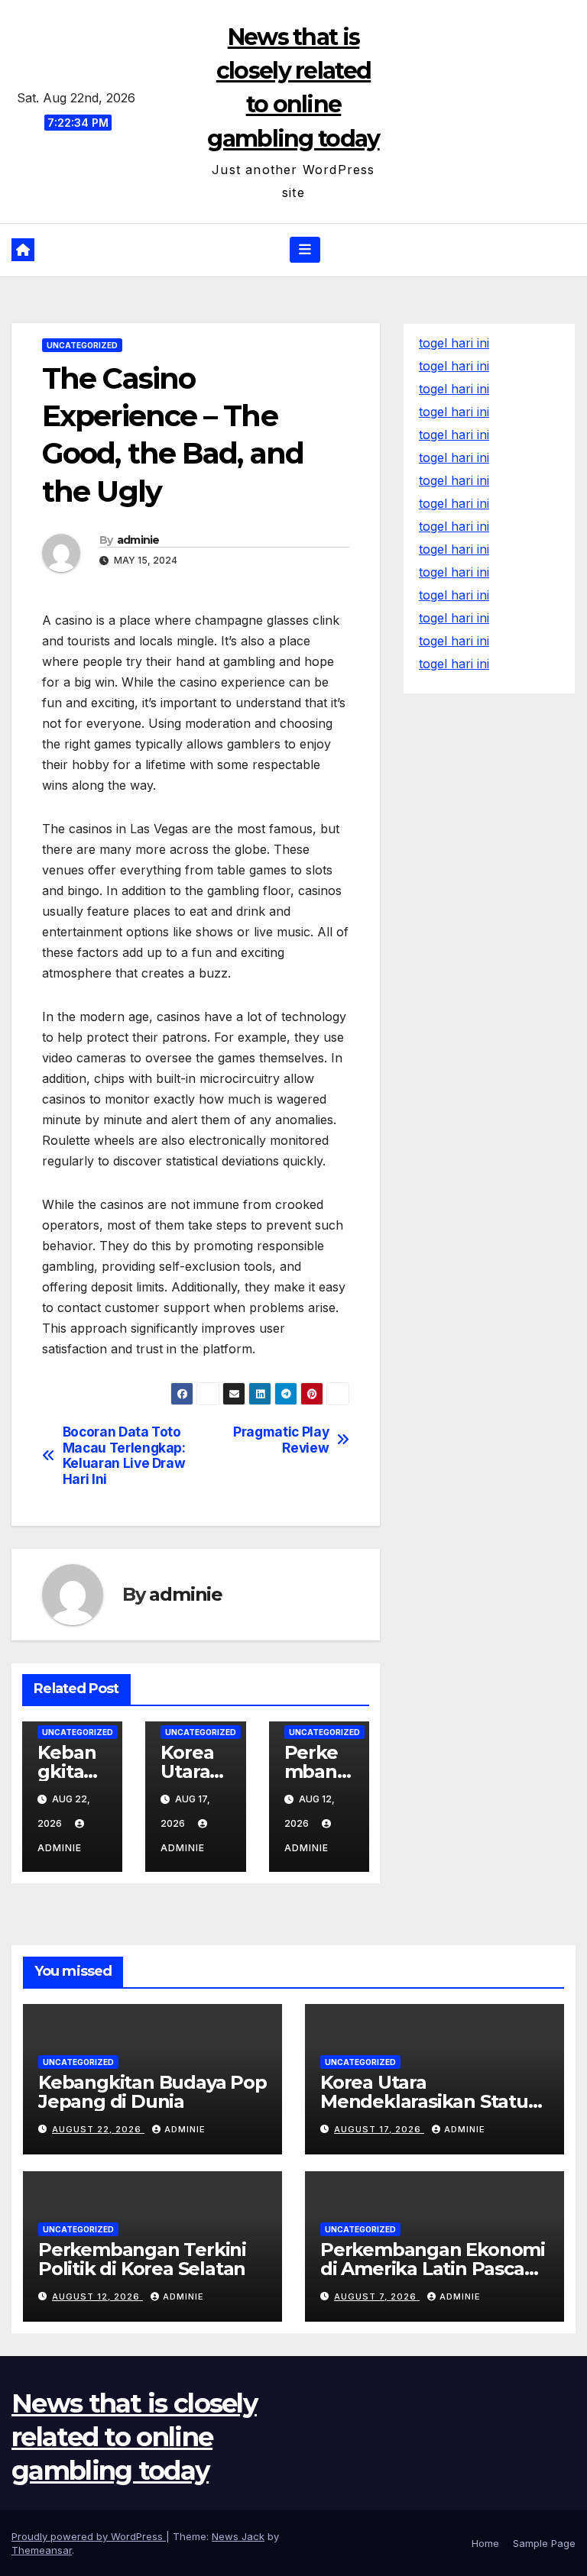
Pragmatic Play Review (281, 1440)
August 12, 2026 (97, 2296)
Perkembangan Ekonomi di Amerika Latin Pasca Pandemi (433, 2269)
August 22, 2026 (98, 2129)
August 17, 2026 (379, 2129)
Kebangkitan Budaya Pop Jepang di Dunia (152, 2092)
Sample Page (544, 2543)
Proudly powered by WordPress (89, 2536)
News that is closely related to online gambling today (134, 2437)
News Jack (238, 2536)
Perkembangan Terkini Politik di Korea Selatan (142, 2259)
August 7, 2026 (377, 2296)
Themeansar (42, 2550)
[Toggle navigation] (305, 250)
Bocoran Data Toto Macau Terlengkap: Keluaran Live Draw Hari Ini (124, 1456)
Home (485, 2543)
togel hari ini (454, 366)
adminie (138, 540)
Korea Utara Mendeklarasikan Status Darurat (429, 2101)
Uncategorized (82, 345)
